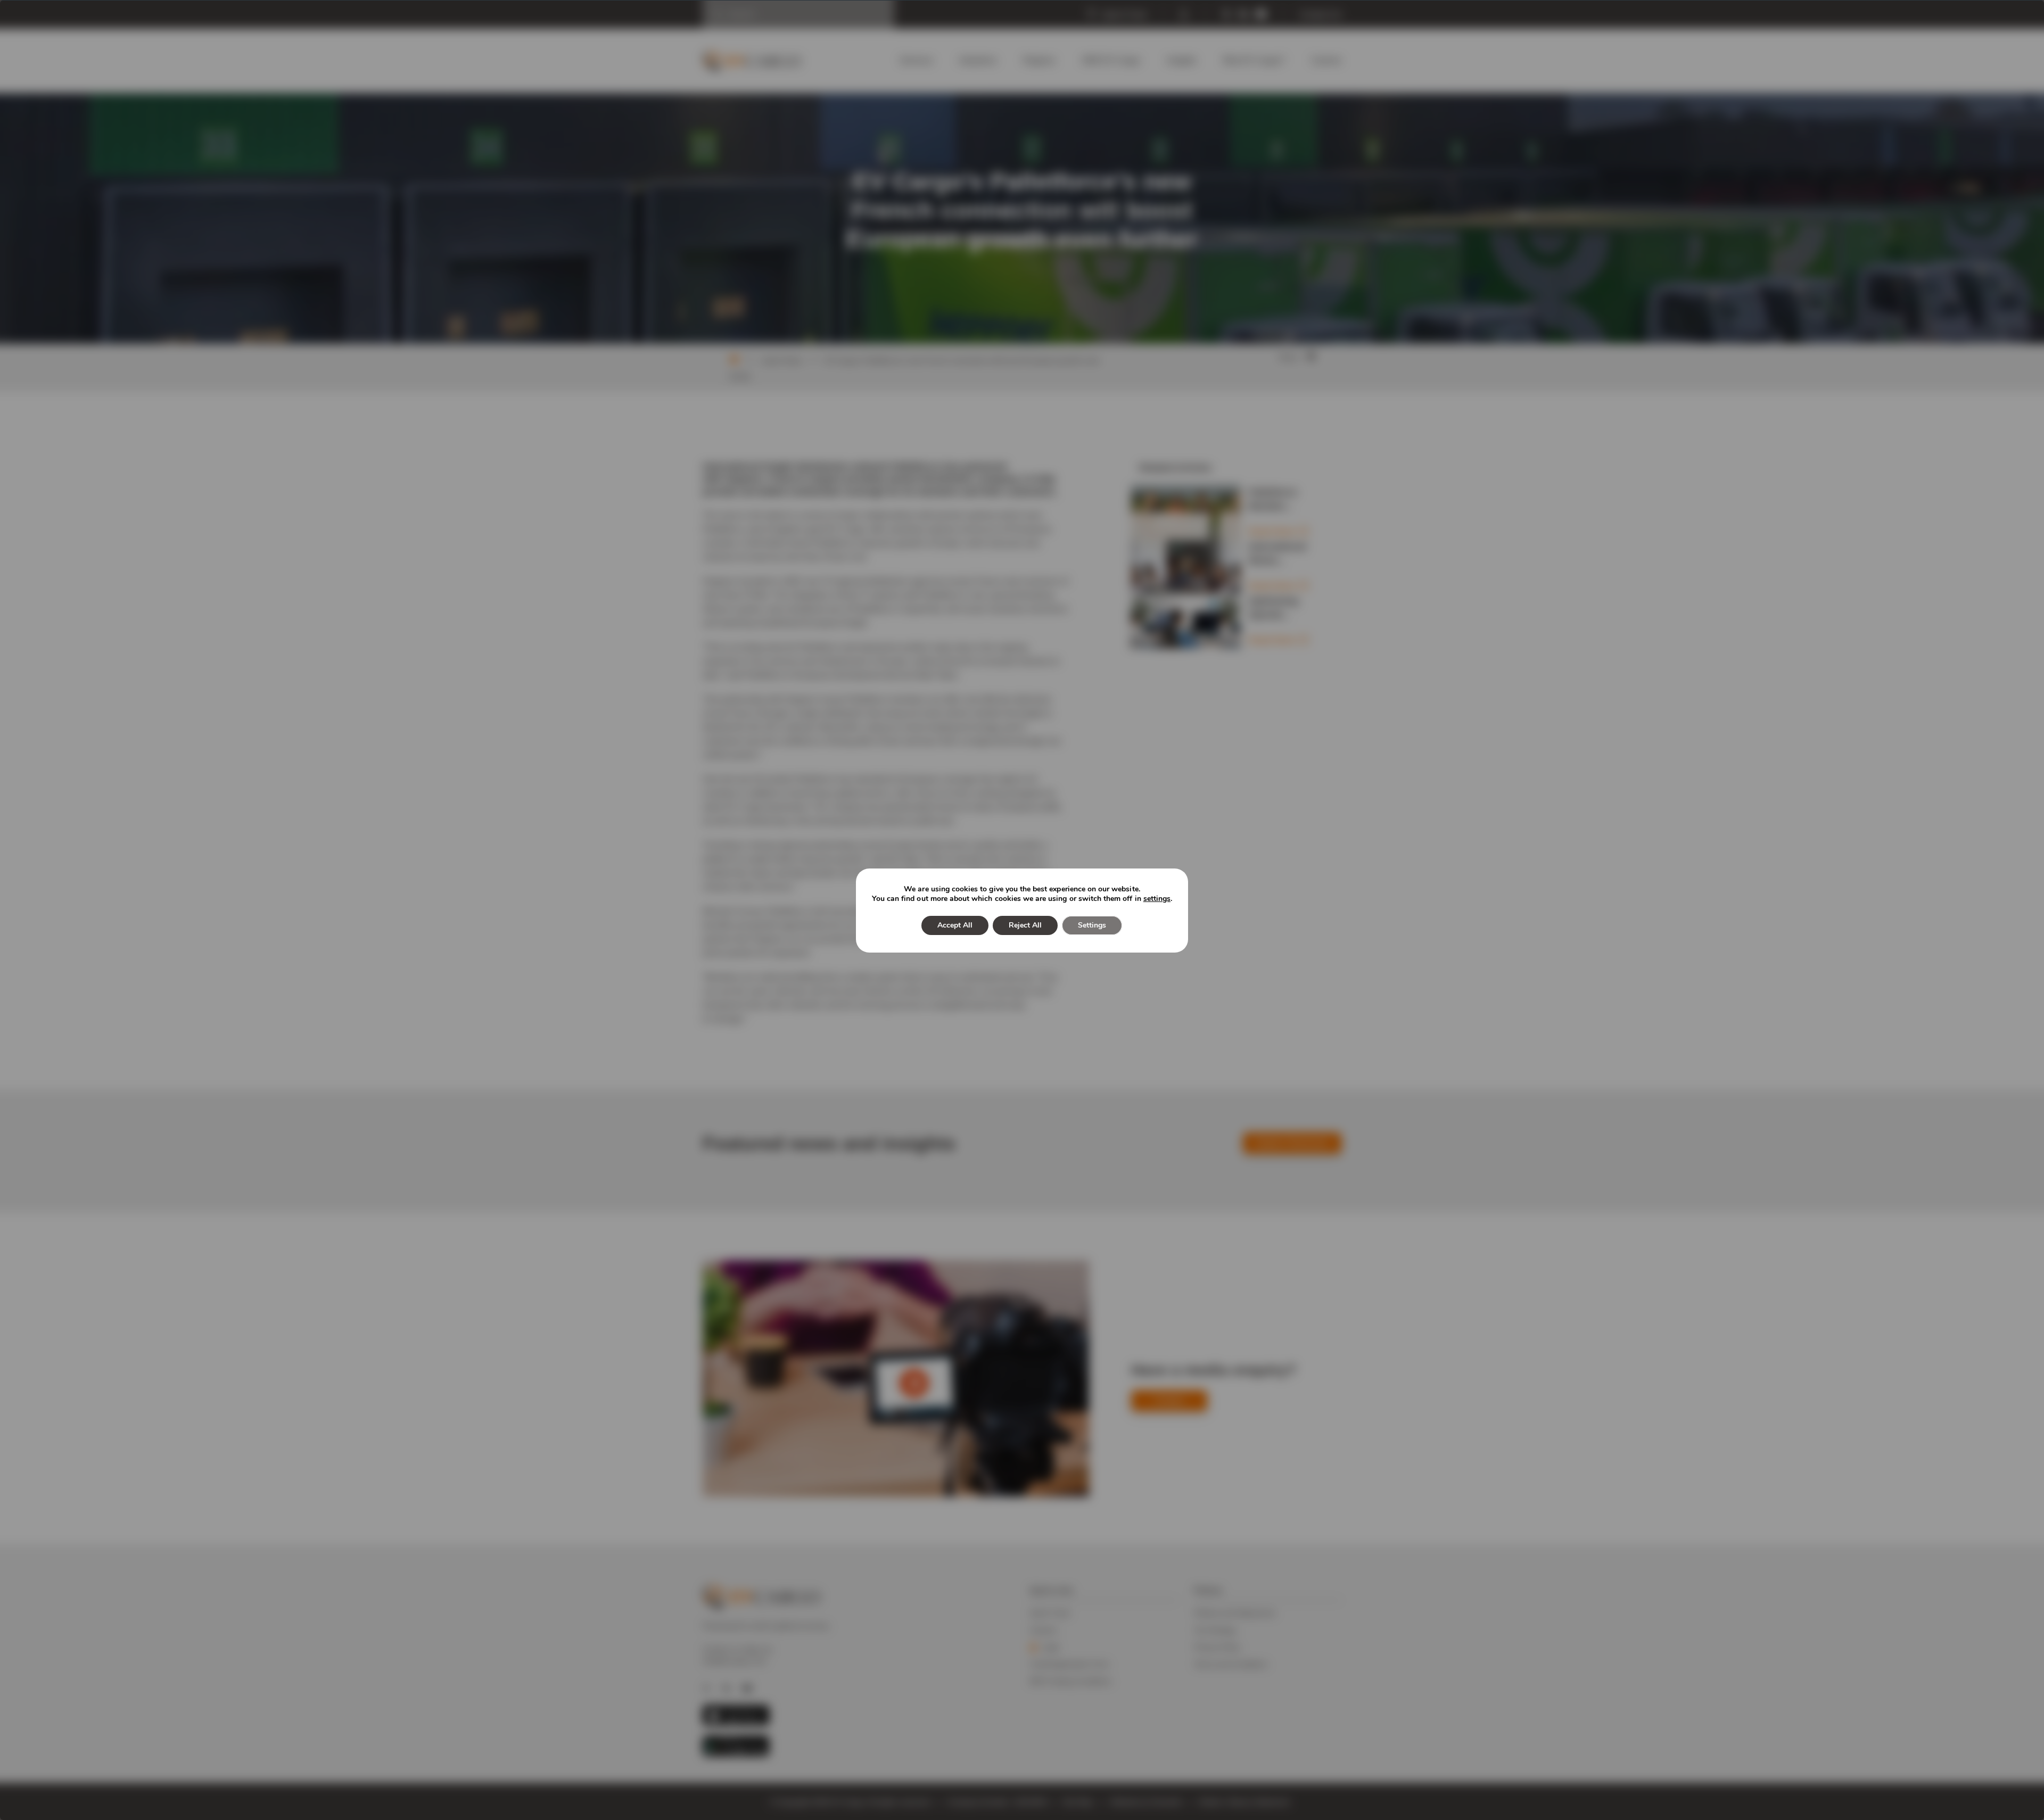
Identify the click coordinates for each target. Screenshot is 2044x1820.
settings (1157, 899)
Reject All (1025, 925)
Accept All (955, 925)
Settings (1092, 925)
